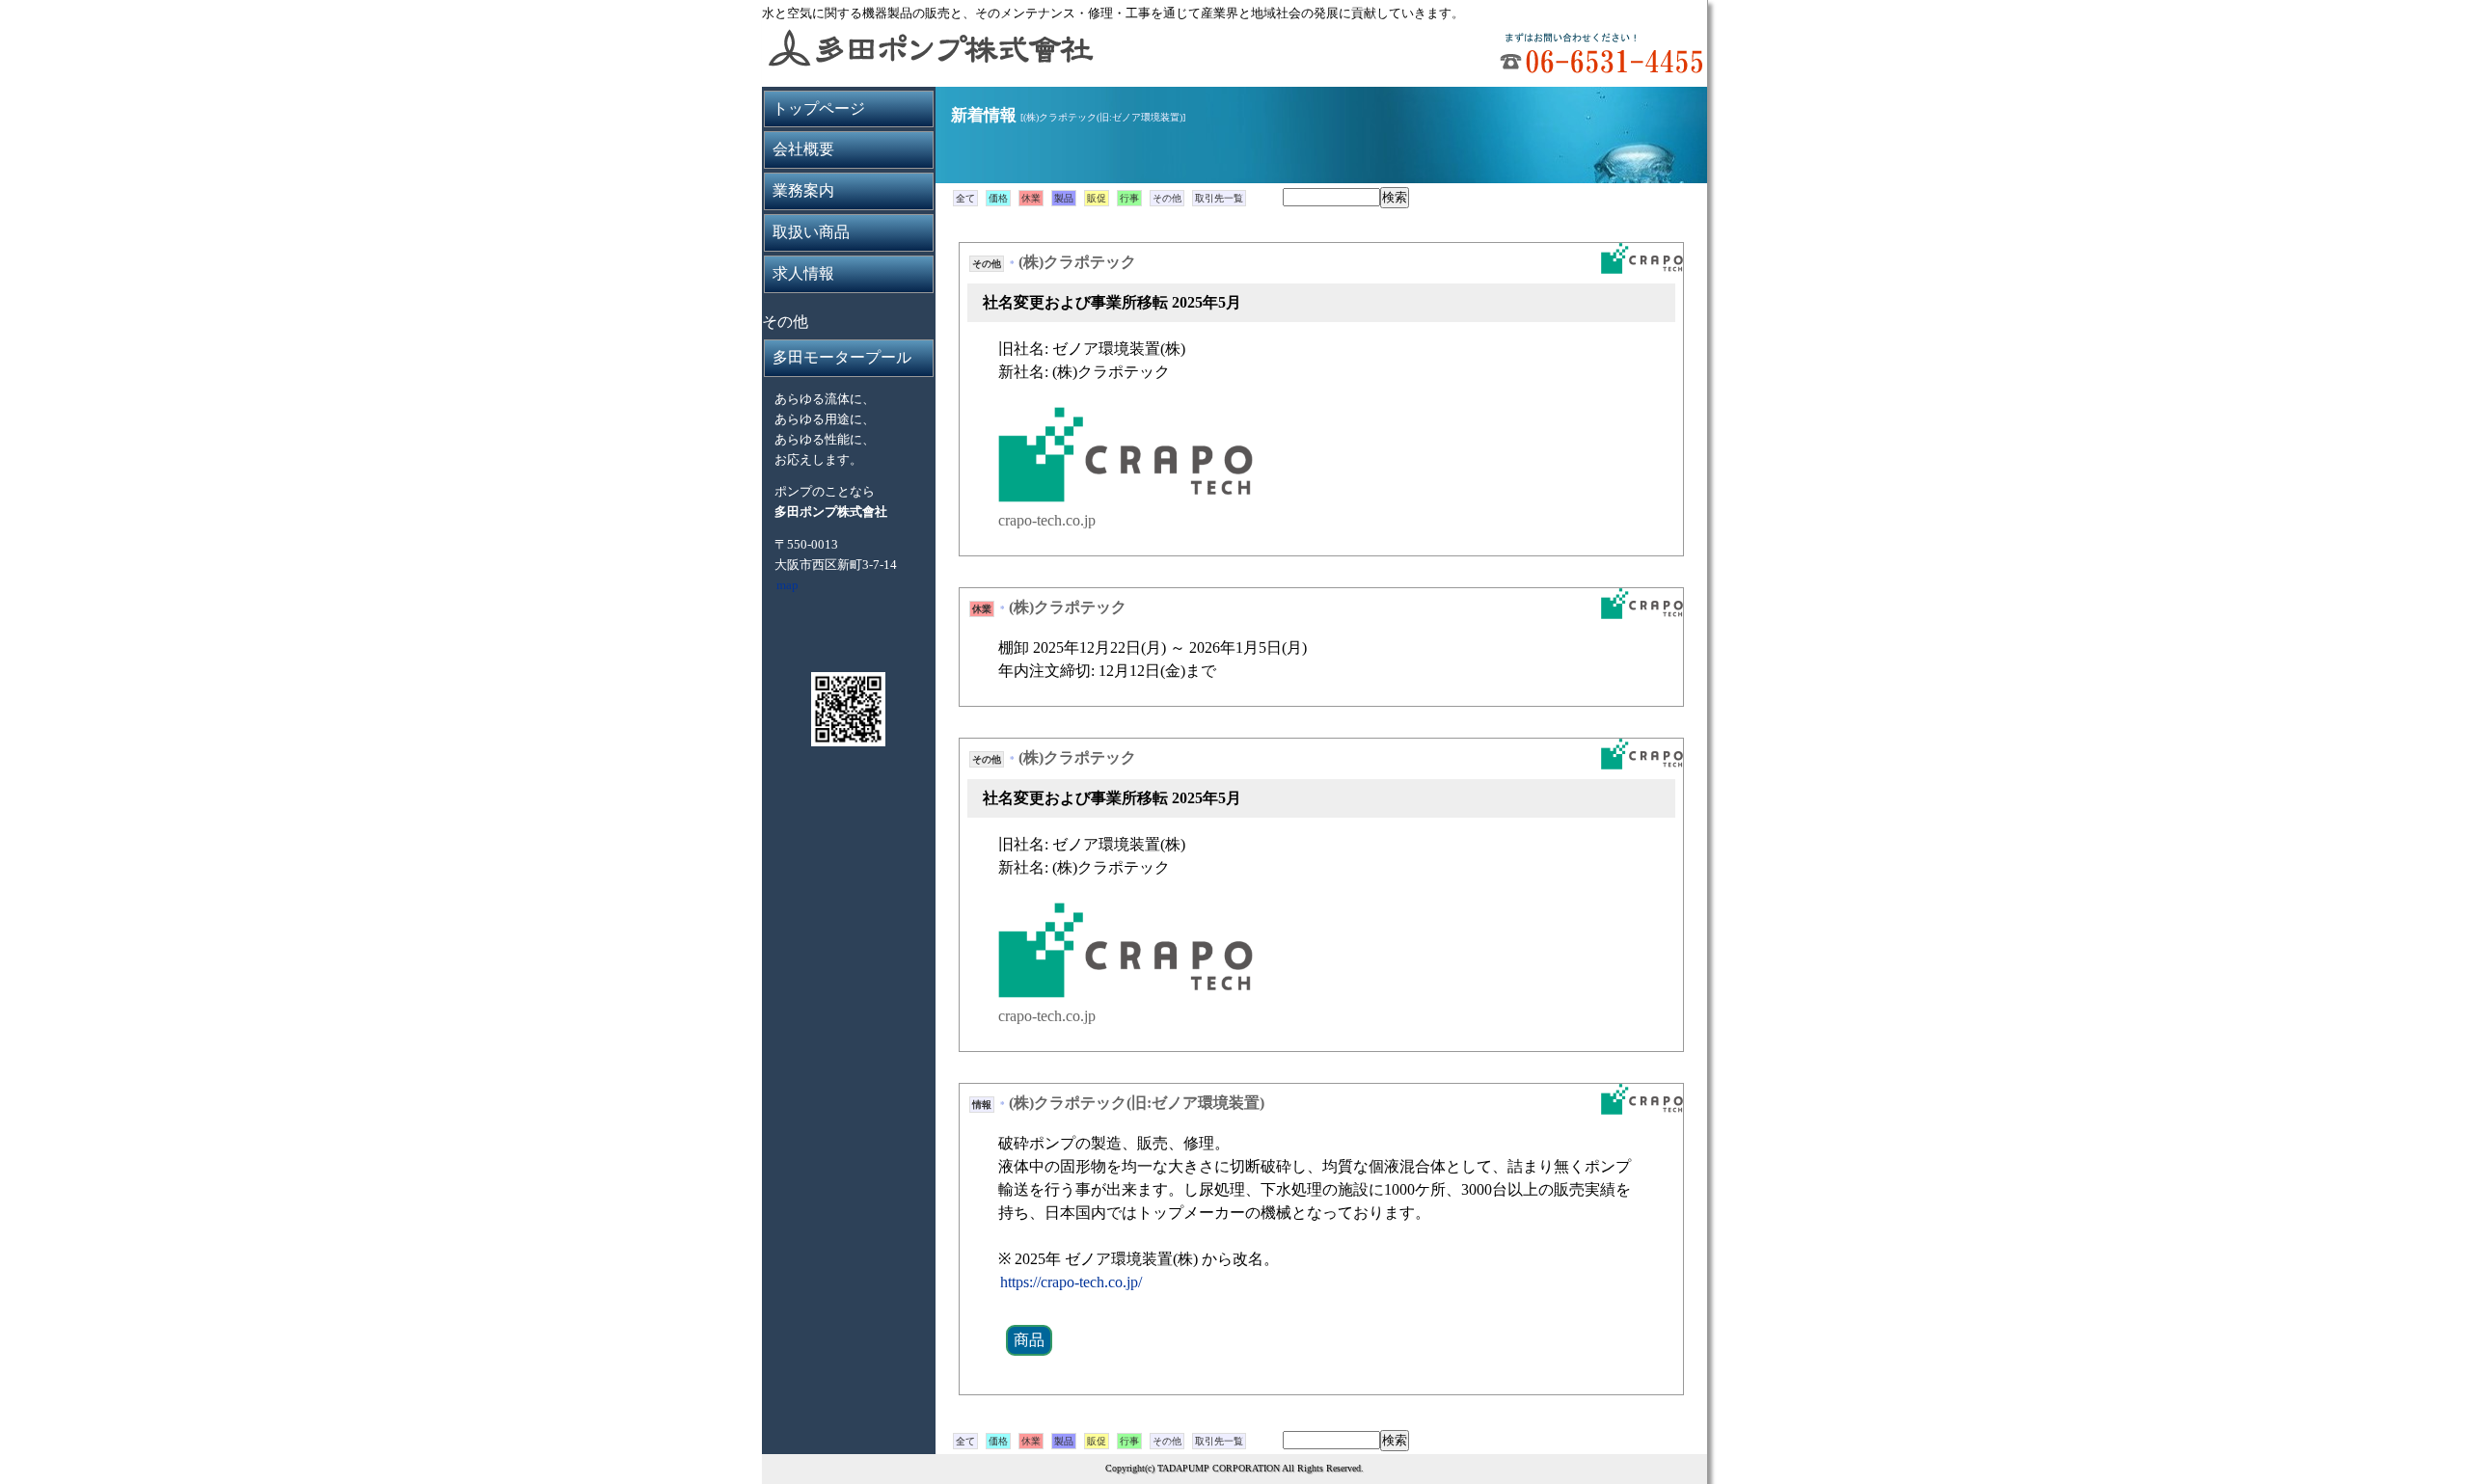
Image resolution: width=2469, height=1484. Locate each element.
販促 (1097, 198)
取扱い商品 (811, 232)
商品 (1029, 1340)
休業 (1031, 198)
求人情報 (803, 273)
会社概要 (803, 149)
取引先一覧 (1219, 198)
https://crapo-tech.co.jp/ (1071, 1282)
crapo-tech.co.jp (1047, 520)
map (787, 585)
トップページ (819, 108)
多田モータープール (842, 357)
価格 (998, 198)
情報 (982, 1105)
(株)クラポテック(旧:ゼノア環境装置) (1137, 1103)
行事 (1129, 198)
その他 (1167, 198)
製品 (1064, 198)
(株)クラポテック (1077, 262)
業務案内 (803, 190)
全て (965, 198)
